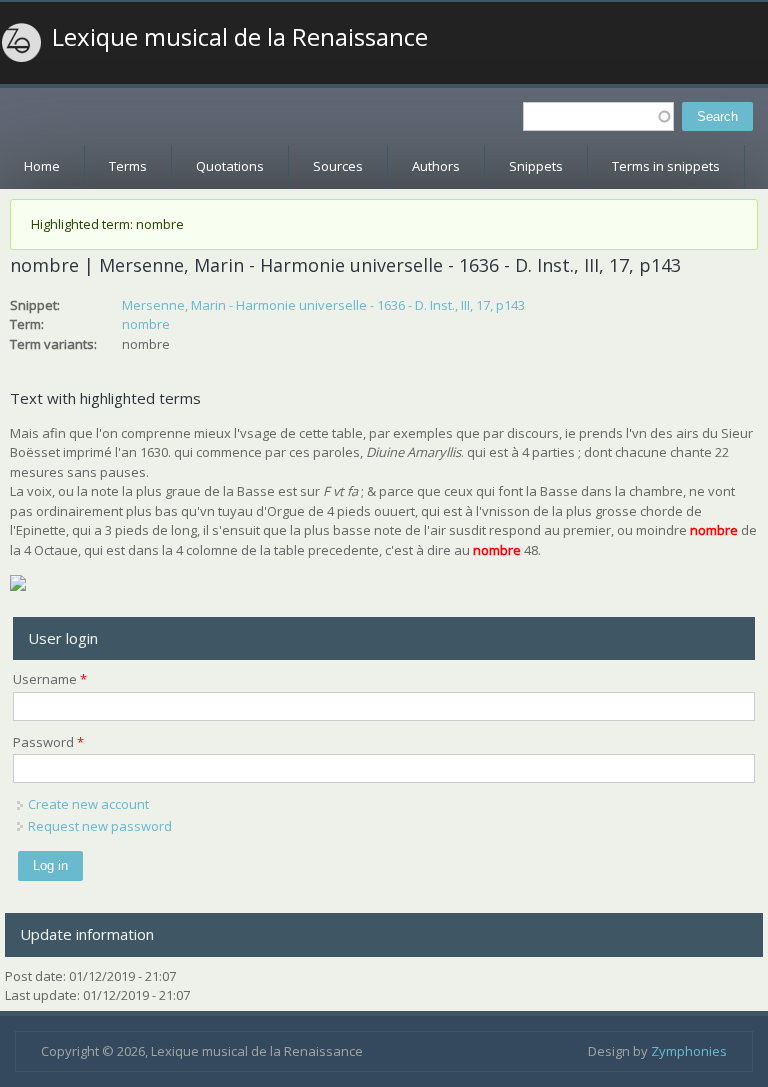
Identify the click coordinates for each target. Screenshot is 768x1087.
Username (50, 679)
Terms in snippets (666, 166)
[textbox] (598, 116)
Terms (128, 166)
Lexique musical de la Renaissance (240, 37)
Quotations (230, 166)
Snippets (536, 166)
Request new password (100, 826)
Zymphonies (689, 1051)
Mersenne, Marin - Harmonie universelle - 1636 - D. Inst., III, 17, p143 (323, 305)
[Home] (22, 43)
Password (48, 742)
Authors (436, 166)
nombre (146, 324)
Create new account (88, 804)
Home (42, 166)
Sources (338, 166)
